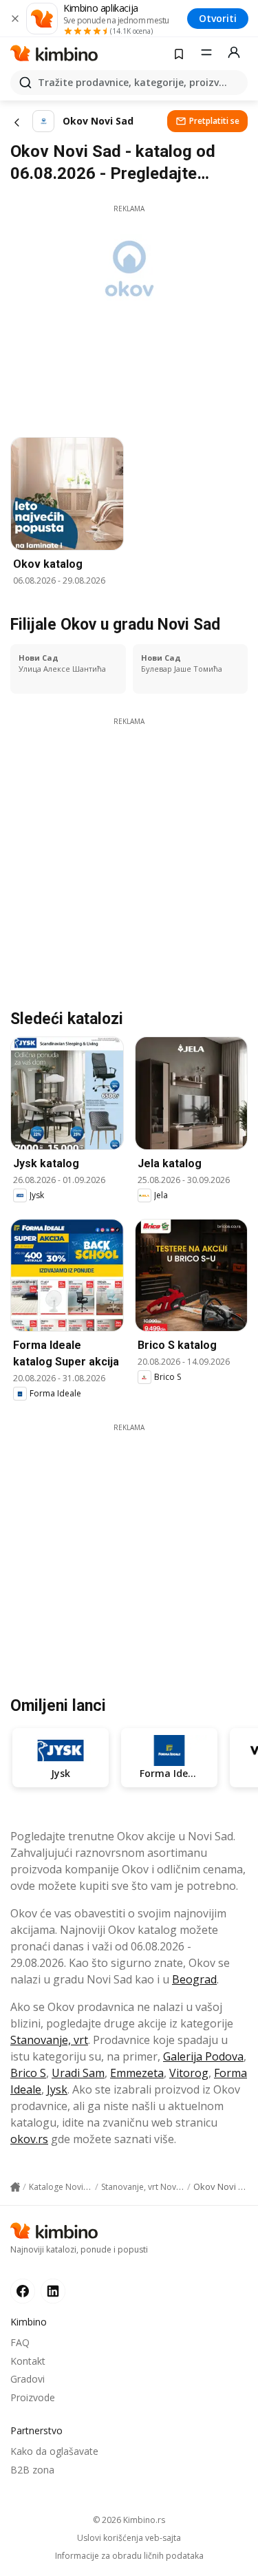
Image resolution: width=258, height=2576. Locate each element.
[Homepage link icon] (15, 2187)
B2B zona (32, 2470)
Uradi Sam (78, 2073)
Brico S (28, 2073)
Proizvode (33, 2397)
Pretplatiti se (214, 121)
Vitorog (189, 2073)
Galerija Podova (203, 2056)
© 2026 (129, 2520)
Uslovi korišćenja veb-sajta (129, 2538)
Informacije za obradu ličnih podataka (129, 2556)
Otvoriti (218, 18)
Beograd (194, 1979)
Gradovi (28, 2379)
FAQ (20, 2342)
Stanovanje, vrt (49, 2040)
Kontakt (28, 2361)
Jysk (57, 2089)
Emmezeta (137, 2073)
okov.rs (29, 2139)
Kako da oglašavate (54, 2451)
